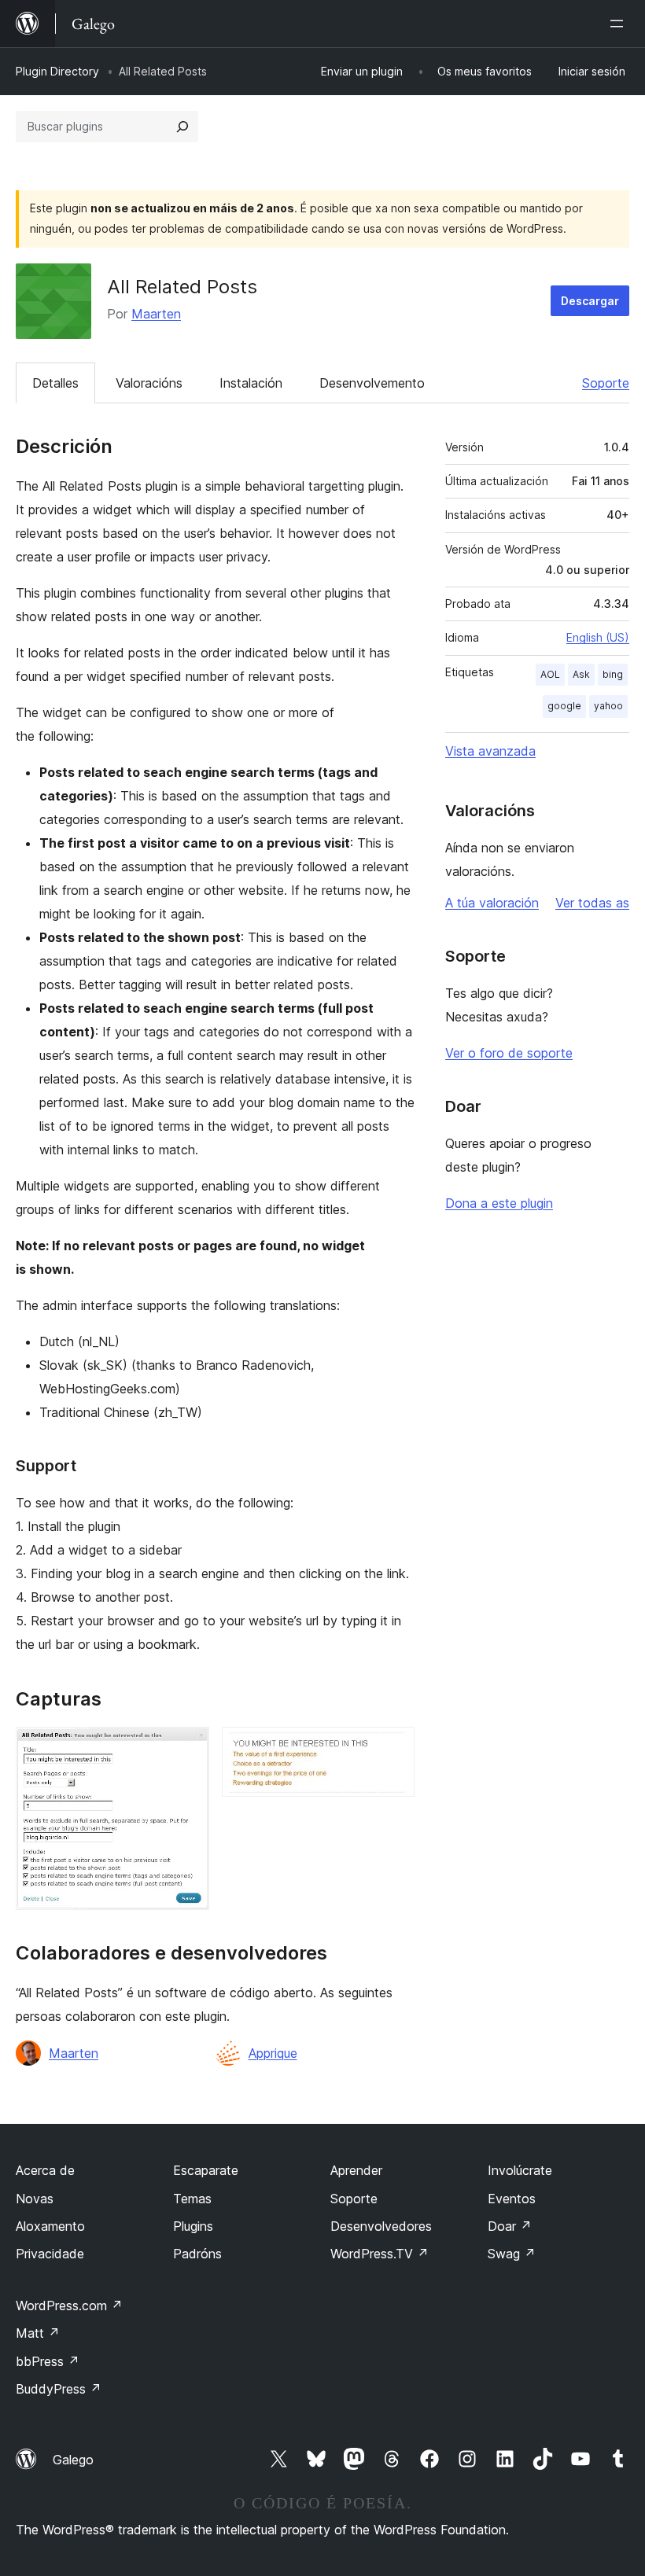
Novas (35, 2199)
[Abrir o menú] (620, 24)
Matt (38, 2333)
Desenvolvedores (381, 2226)
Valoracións (149, 383)
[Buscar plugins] (182, 127)
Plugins (193, 2226)
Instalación (251, 383)
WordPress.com (69, 2306)
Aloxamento (50, 2226)
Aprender (356, 2170)
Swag (512, 2254)
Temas (192, 2199)
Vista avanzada (490, 751)
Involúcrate (520, 2170)
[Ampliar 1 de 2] (188, 1748)
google (564, 706)
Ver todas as (592, 903)
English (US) (598, 637)
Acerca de (45, 2170)
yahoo (608, 706)
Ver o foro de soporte (509, 1053)
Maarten (156, 314)
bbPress (48, 2361)
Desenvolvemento (372, 383)
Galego (73, 2460)
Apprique (273, 2053)
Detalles (55, 383)
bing (613, 674)
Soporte (606, 383)
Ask (581, 674)
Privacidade (50, 2254)
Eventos (512, 2199)
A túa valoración (492, 903)
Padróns (197, 2254)
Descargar (590, 301)
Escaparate (206, 2170)
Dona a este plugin (499, 1203)
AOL (550, 674)
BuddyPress (59, 2389)
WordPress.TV (380, 2254)
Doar (510, 2226)
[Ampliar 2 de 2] (393, 1748)
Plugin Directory (57, 71)
